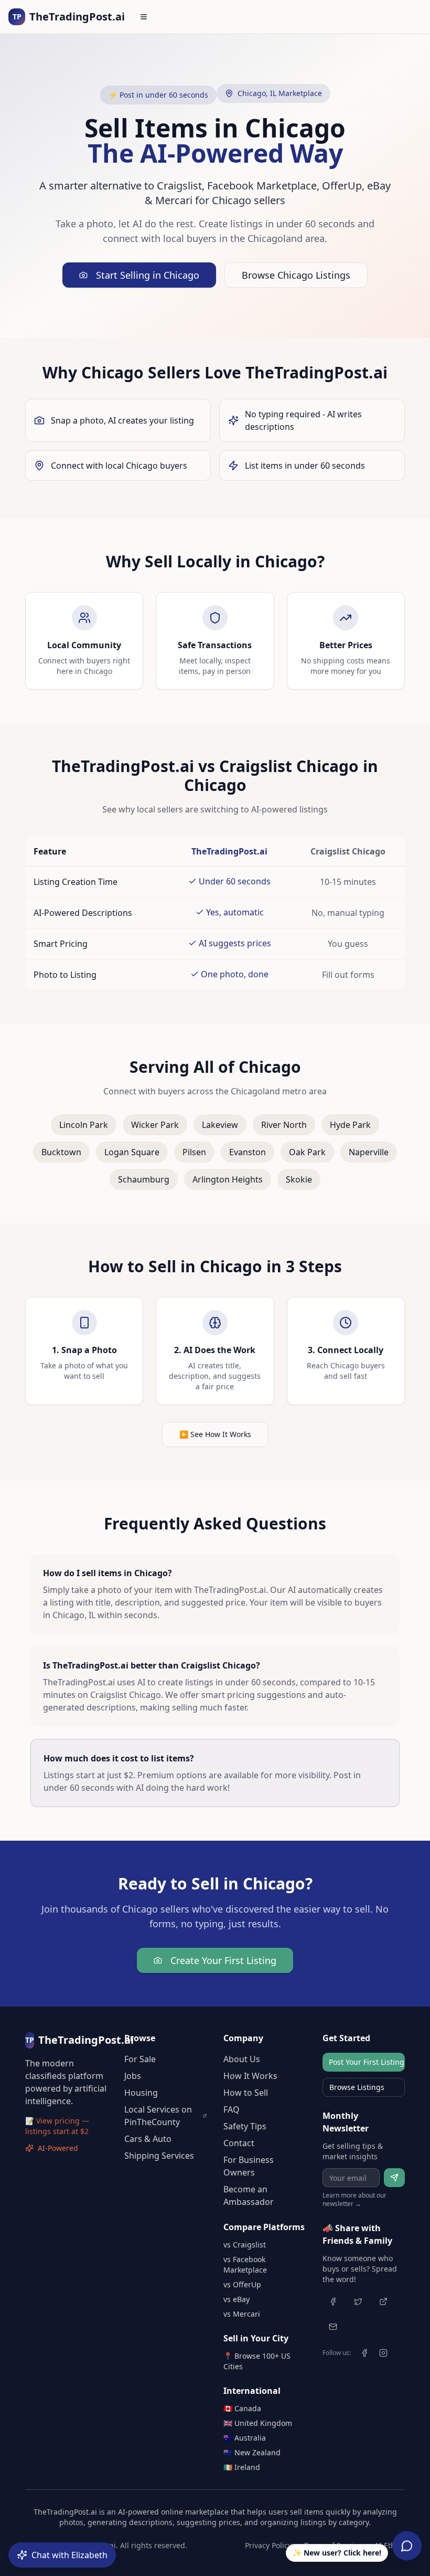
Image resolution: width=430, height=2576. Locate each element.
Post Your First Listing (367, 2062)
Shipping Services (159, 2156)
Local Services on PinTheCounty (158, 2116)
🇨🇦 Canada (242, 2408)
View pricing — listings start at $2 (57, 2126)
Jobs (133, 2076)
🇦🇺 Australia (245, 2438)
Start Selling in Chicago (148, 275)
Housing (141, 2093)
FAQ (232, 2109)
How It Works (250, 2076)
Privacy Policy (268, 2545)
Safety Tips (245, 2126)
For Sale (140, 2059)
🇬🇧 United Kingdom (258, 2423)
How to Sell (246, 2093)
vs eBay (236, 2299)
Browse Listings (357, 2087)
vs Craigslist (245, 2245)
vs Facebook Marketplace (245, 2264)
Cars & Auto (148, 2139)
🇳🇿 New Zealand (252, 2452)
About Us (242, 2059)
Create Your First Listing (223, 1960)
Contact (239, 2143)
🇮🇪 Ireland (242, 2467)
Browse (140, 2038)
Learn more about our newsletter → (354, 2200)
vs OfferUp (242, 2284)
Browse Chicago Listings (296, 275)
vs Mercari (242, 2314)
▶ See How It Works (215, 1434)
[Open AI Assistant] (407, 2546)
